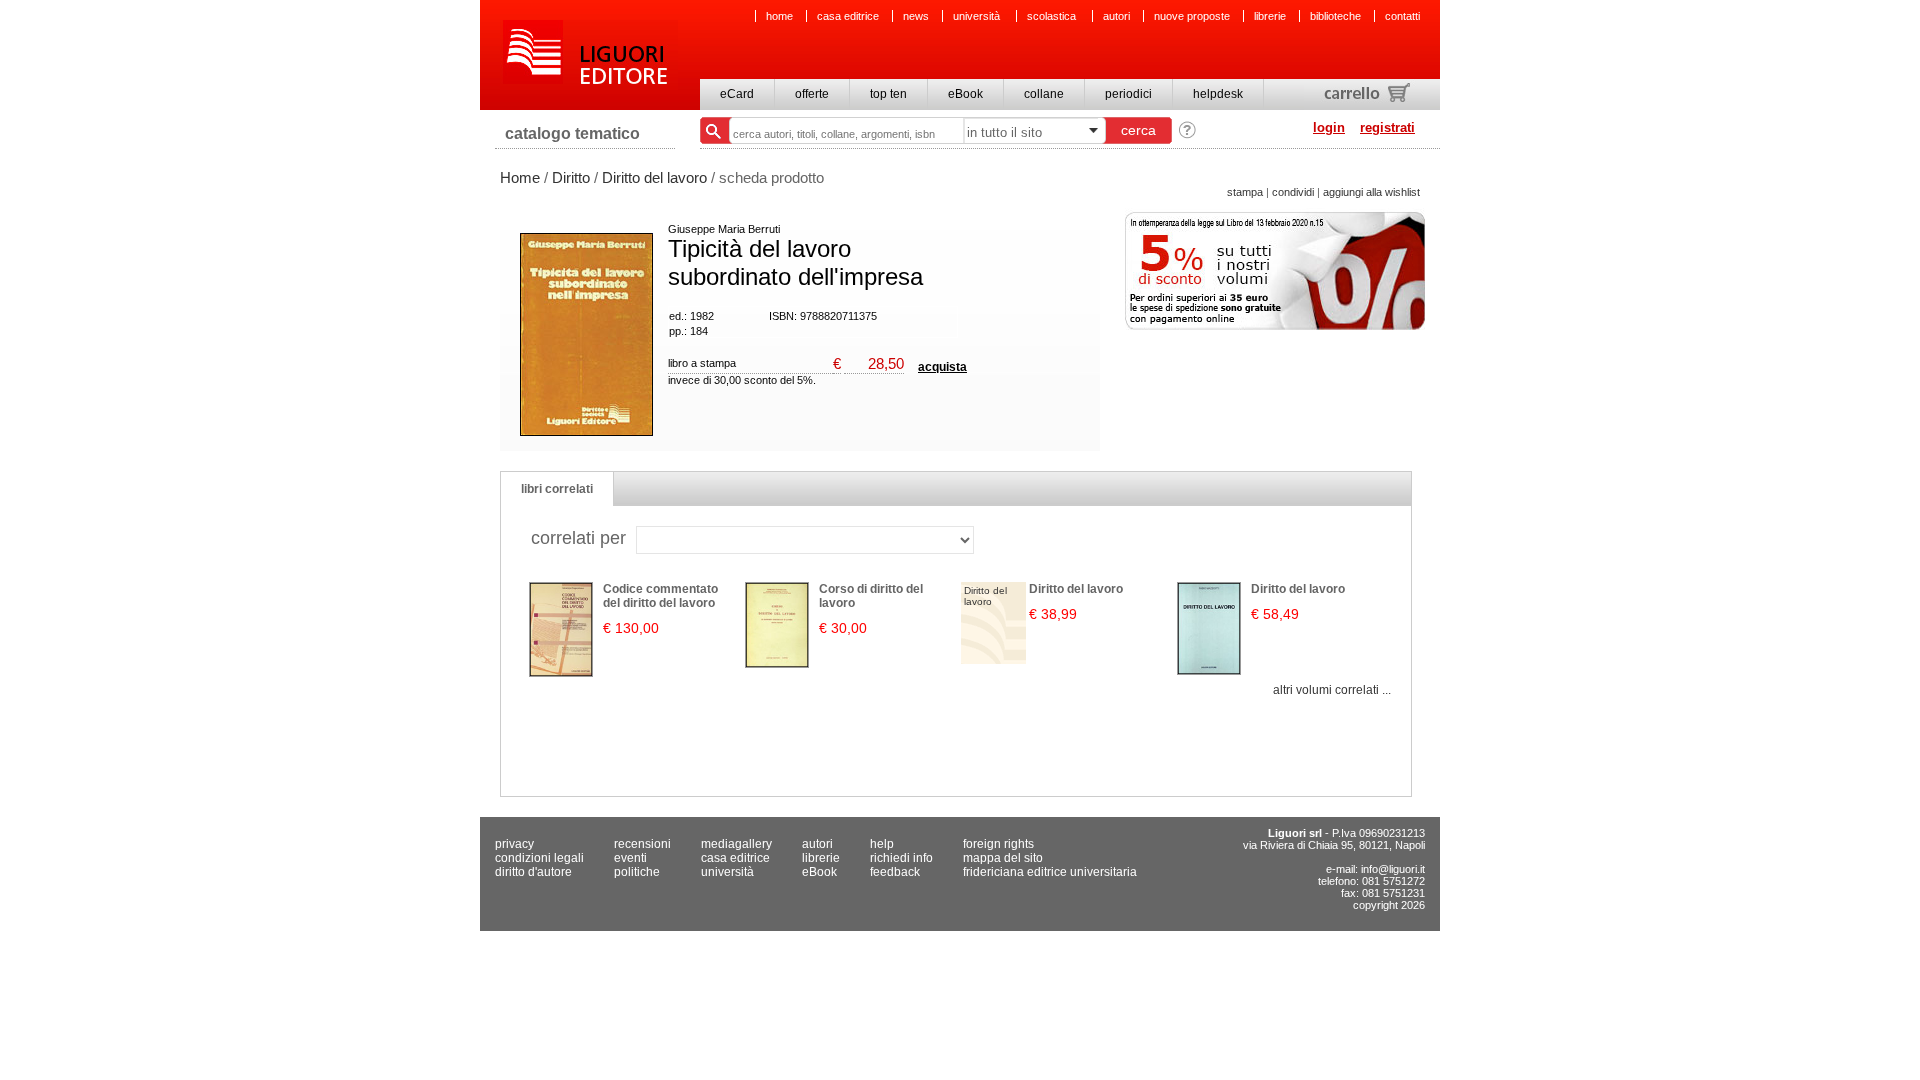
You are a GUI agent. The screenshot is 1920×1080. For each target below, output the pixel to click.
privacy (514, 844)
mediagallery (736, 844)
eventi (630, 858)
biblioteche (1335, 16)
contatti (1402, 16)
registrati (1387, 127)
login (1329, 127)
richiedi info (901, 858)
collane (1044, 94)
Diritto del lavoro (654, 177)
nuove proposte (1192, 16)
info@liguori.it (1393, 869)
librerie (1270, 16)
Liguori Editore (589, 55)
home (779, 16)
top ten (888, 94)
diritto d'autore (533, 872)
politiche (637, 872)
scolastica (1053, 16)
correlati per (578, 538)
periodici (1128, 94)
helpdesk (1218, 94)
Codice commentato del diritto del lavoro (660, 596)
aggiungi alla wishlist (1371, 192)
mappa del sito (1003, 858)
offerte (812, 94)
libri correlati (557, 489)
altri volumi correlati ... (1332, 690)
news (916, 16)
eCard (737, 94)
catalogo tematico (572, 133)
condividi (1293, 192)
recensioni (642, 844)
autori (1116, 16)
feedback (895, 872)
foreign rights (998, 844)
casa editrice (848, 16)
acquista (942, 367)
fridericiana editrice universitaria (1050, 872)
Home (520, 177)
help (882, 844)
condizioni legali (539, 858)
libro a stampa (702, 363)
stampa (1245, 192)
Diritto (571, 177)
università (978, 16)
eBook (965, 94)
